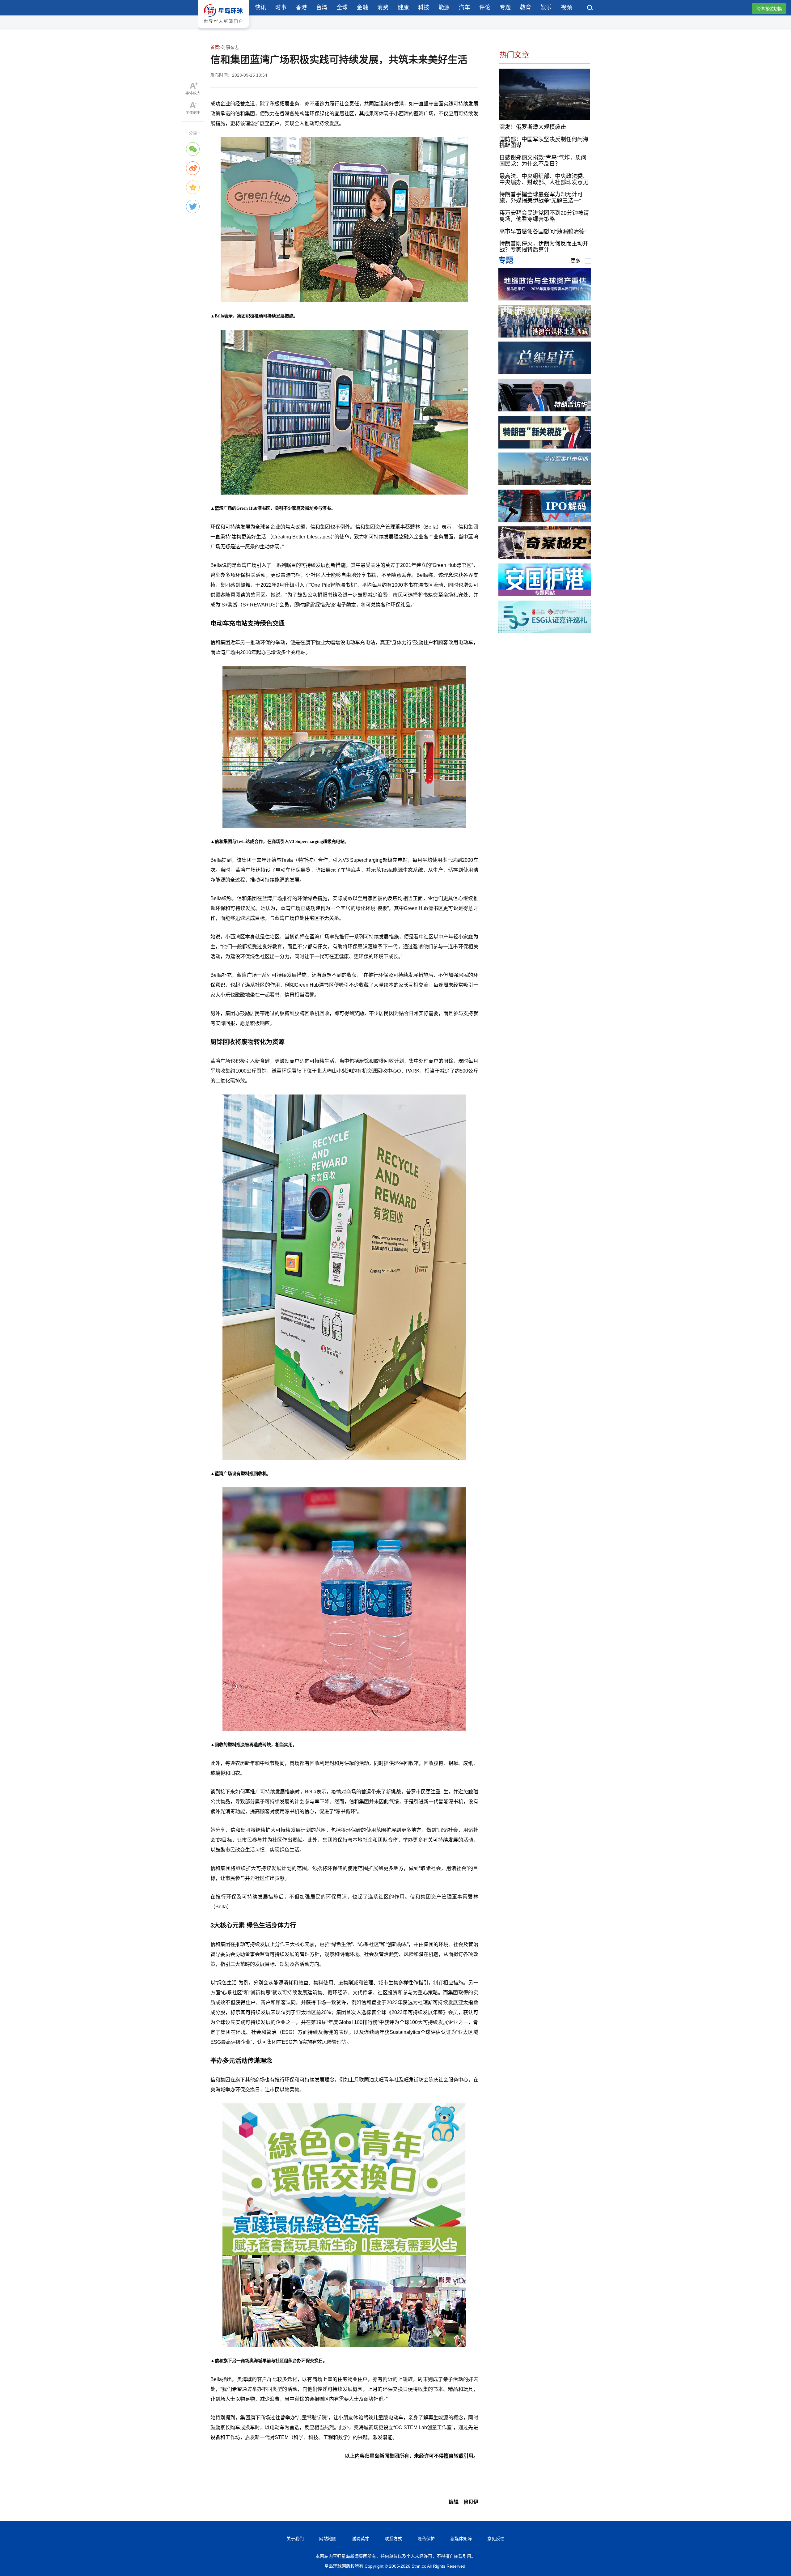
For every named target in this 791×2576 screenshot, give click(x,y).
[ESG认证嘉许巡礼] (545, 632)
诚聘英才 (361, 2539)
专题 (505, 7)
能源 (444, 7)
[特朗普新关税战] (545, 447)
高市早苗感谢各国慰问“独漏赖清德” (543, 231)
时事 (281, 7)
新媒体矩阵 (461, 2539)
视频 (566, 7)
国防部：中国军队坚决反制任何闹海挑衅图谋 (544, 142)
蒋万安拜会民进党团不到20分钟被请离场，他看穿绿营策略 (544, 216)
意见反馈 (496, 2539)
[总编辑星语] (545, 373)
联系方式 (393, 2539)
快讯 (260, 7)
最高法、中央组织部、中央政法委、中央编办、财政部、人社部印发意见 (544, 179)
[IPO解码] (545, 521)
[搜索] (590, 8)
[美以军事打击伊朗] (545, 484)
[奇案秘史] (545, 557)
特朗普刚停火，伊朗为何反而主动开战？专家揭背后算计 (544, 247)
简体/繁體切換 (769, 9)
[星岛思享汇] (545, 299)
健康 (403, 7)
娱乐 (546, 7)
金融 (362, 7)
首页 (215, 47)
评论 (485, 7)
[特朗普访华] (545, 410)
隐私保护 (426, 2539)
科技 (424, 7)
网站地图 (328, 2539)
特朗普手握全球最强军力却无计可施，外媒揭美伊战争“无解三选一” (541, 198)
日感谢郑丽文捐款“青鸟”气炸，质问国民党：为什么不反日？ (543, 161)
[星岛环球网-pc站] (223, 29)
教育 (526, 7)
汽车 (464, 7)
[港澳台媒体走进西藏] (545, 336)
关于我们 (295, 2539)
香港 (301, 7)
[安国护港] (545, 595)
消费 (383, 7)
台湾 (322, 7)
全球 (342, 7)
